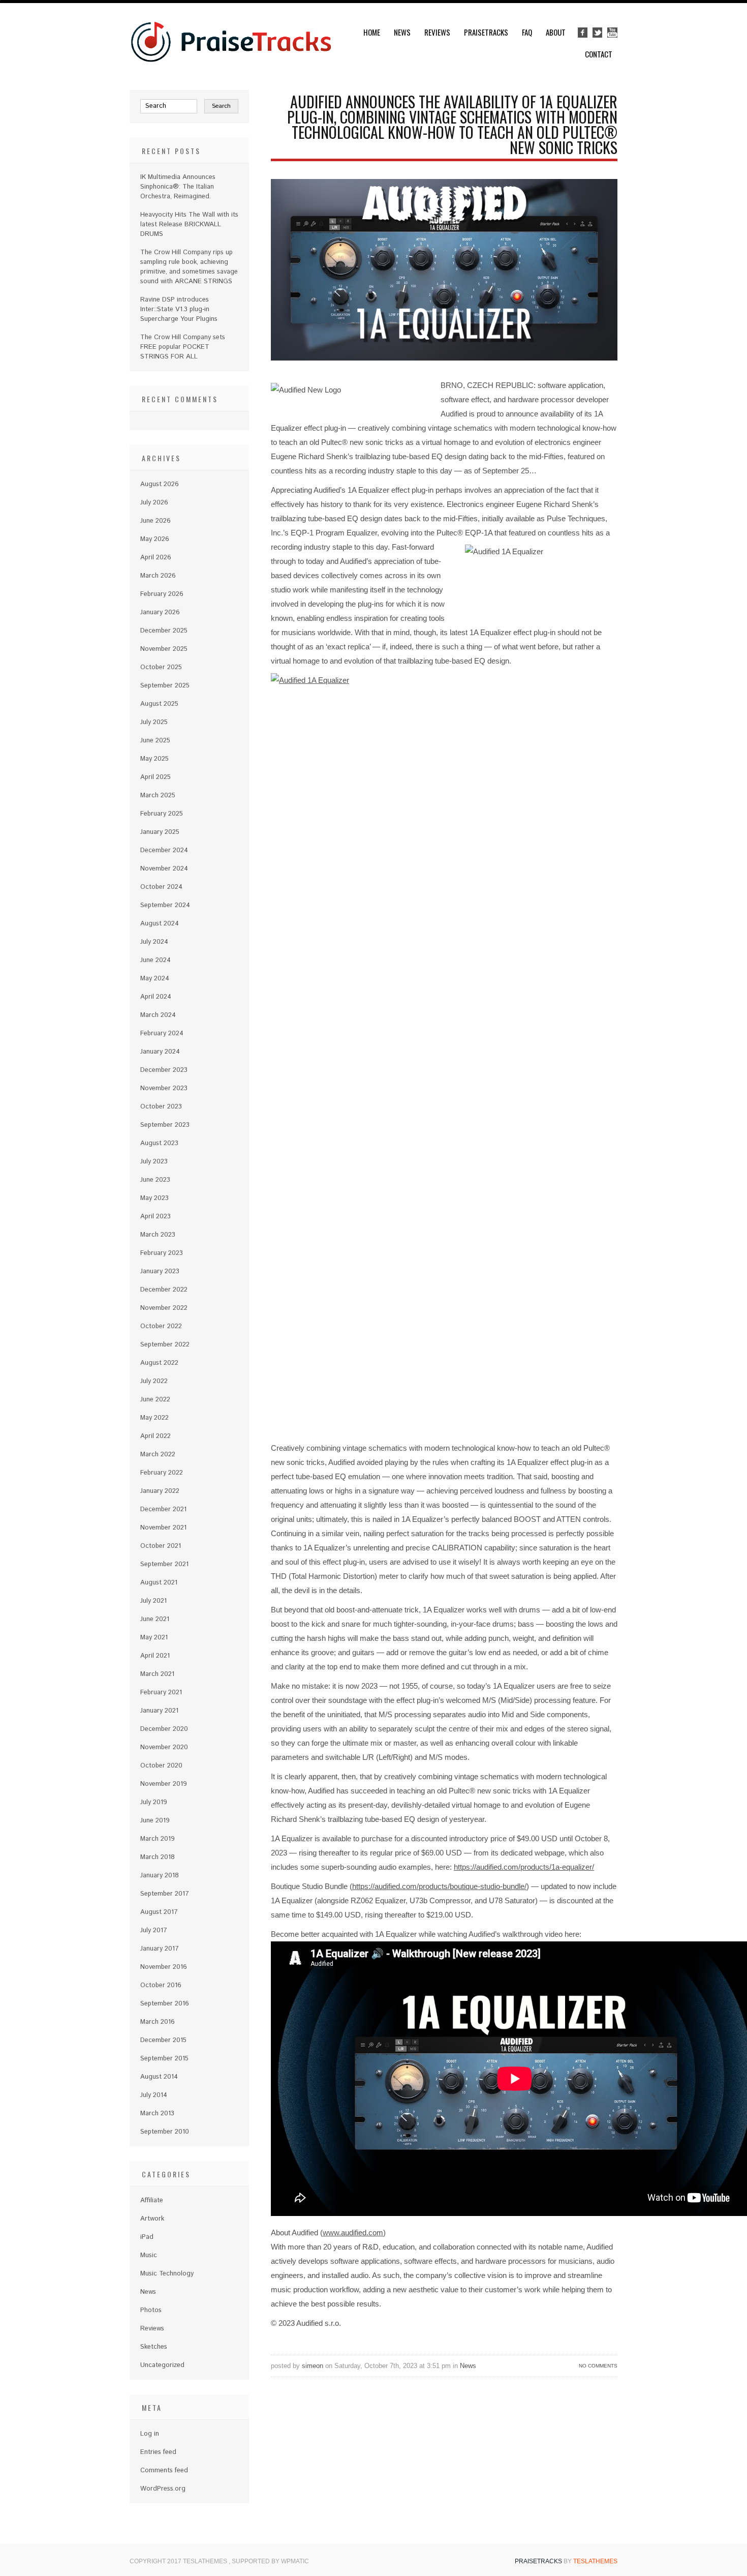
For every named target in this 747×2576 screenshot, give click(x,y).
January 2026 (160, 612)
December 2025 (164, 631)
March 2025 (158, 796)
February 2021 (161, 1693)
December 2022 (164, 1290)
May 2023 (154, 1198)
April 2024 (156, 997)
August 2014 (159, 2077)
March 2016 (158, 2022)
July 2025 (154, 722)
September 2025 (165, 686)
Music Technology (167, 2274)
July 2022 (154, 1381)
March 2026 (158, 576)
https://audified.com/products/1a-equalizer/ (524, 1867)
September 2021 (164, 1564)
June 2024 (155, 960)
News (402, 32)
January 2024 (160, 1052)
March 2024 (158, 1015)
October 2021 (161, 1546)
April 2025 (155, 777)
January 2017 (160, 1949)
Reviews (437, 32)
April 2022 (155, 1436)
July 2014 (154, 2095)
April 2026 (156, 558)
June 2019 (155, 1821)
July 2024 (154, 942)
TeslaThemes (595, 2561)
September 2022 (165, 1345)
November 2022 (164, 1308)
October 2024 (161, 887)
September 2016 (165, 2004)
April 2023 (155, 1217)
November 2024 (164, 869)
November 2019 (164, 1784)
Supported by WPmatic (270, 2561)
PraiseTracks (486, 32)
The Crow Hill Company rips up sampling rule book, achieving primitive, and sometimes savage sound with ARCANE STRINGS (189, 267)
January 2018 (160, 1876)
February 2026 (162, 594)
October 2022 (161, 1326)
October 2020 (161, 1766)
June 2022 (155, 1400)
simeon (313, 2366)
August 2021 (159, 1583)
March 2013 (157, 2114)
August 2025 (159, 704)
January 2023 (160, 1271)
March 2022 (158, 1455)
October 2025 (161, 667)
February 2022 (162, 1473)
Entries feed (158, 2452)
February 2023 (162, 1253)
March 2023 (158, 1235)
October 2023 (161, 1107)
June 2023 (155, 1180)
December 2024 (164, 850)
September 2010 (165, 2132)
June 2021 (155, 1619)
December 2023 (164, 1070)
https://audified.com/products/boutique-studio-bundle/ (439, 1886)
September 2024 (165, 905)
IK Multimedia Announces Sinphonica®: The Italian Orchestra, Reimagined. (178, 187)
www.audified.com (353, 2233)
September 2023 (165, 1125)
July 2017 (154, 1930)
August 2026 (160, 484)
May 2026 (155, 539)
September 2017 (165, 1894)
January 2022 (160, 1491)
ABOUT (556, 32)
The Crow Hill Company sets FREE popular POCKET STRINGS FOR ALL (183, 347)
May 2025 (154, 759)
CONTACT (599, 54)
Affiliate (152, 2200)
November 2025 (164, 649)
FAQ (527, 32)
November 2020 (164, 1747)
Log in (150, 2434)
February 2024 (162, 1034)
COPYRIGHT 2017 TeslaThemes (179, 2561)
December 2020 (164, 1729)
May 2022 (154, 1418)
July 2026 (154, 503)
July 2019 (154, 1802)
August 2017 (159, 1912)
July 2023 (154, 1162)
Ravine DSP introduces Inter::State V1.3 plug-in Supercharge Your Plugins (179, 309)
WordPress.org (163, 2489)
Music (149, 2255)
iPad (147, 2237)
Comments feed (164, 2470)
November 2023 (164, 1088)
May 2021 (154, 1638)
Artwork (152, 2219)
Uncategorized (162, 2365)
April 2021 (155, 1656)
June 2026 (155, 521)
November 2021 (163, 1528)
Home (372, 32)
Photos (151, 2310)
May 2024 (155, 979)
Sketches (154, 2347)
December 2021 (163, 1509)
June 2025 (155, 741)
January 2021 (159, 1711)
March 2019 (158, 1839)
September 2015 (164, 2059)
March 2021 (157, 1674)
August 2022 (159, 1363)
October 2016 (161, 1985)
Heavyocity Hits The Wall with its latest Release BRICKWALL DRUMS (189, 224)
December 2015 (163, 2040)
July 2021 (153, 1601)
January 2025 (160, 832)
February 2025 (162, 814)
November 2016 (164, 1967)
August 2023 (159, 1143)
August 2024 (160, 924)
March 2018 (158, 1857)
